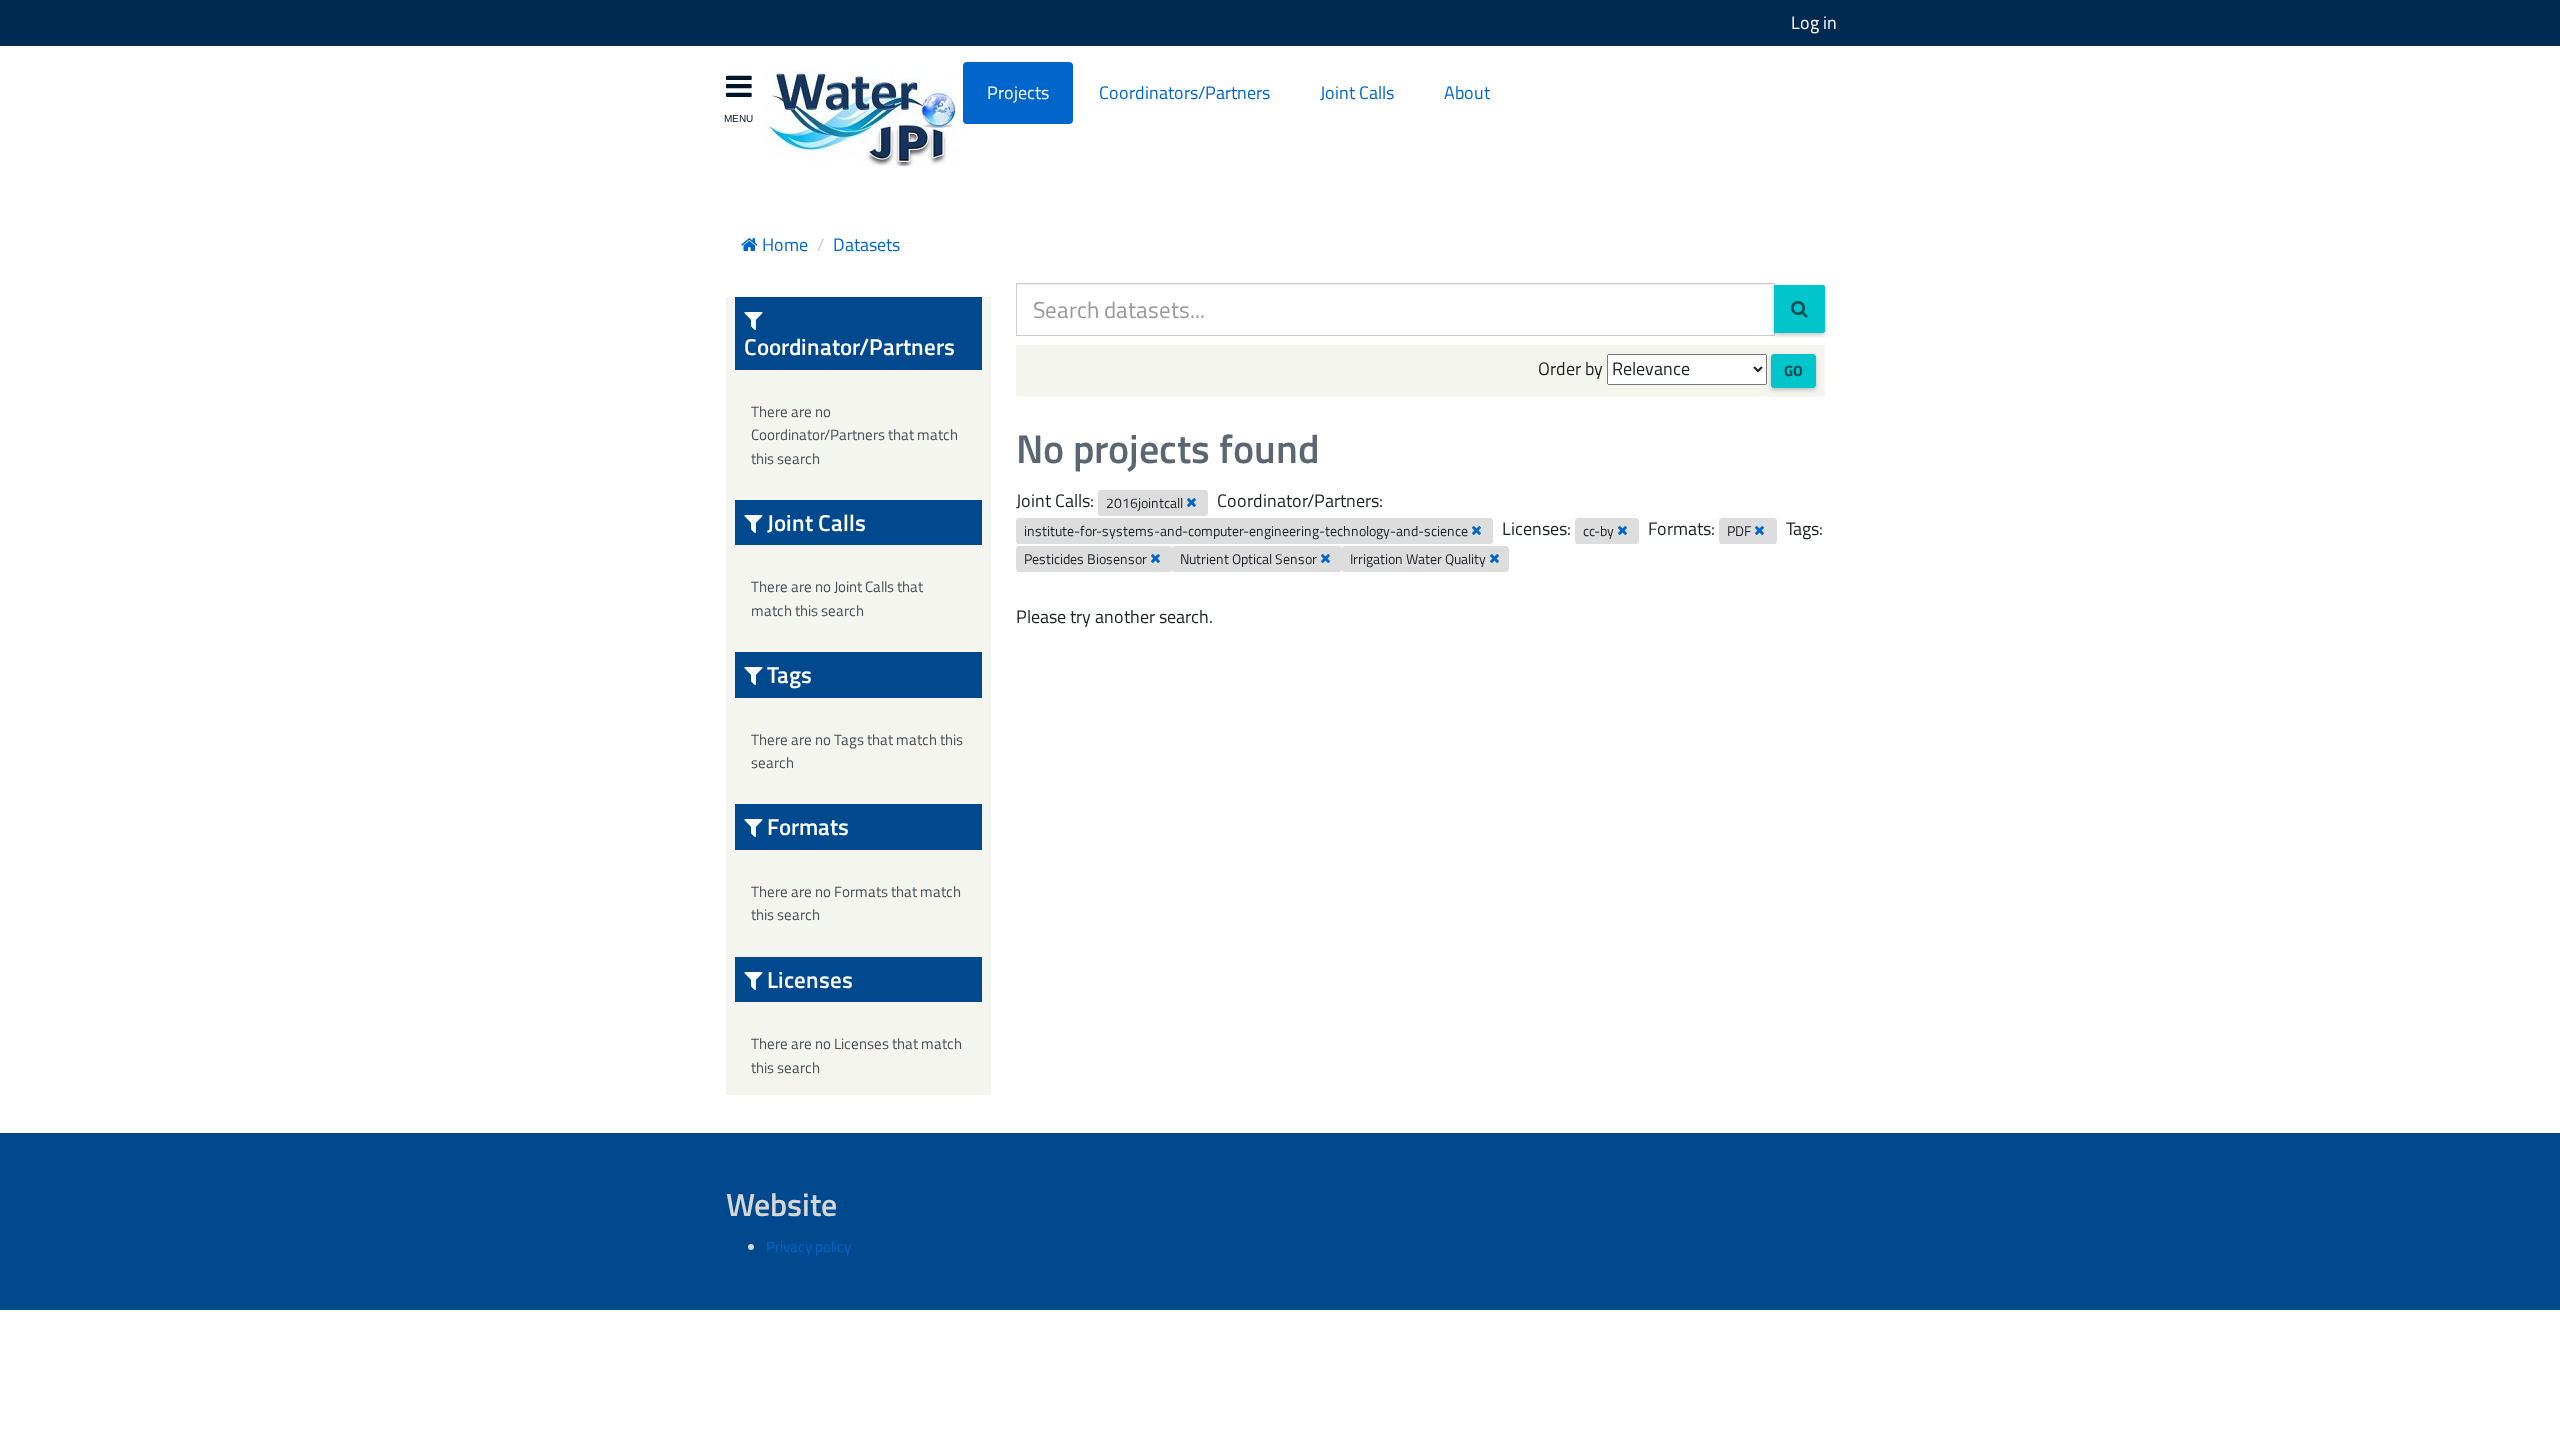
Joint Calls (1357, 92)
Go (1793, 370)
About (1467, 92)
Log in (1814, 22)
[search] (1799, 309)
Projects (1018, 92)
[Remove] (1191, 502)
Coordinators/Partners (1184, 92)
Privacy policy (808, 1246)
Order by (1570, 368)
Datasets (866, 244)
